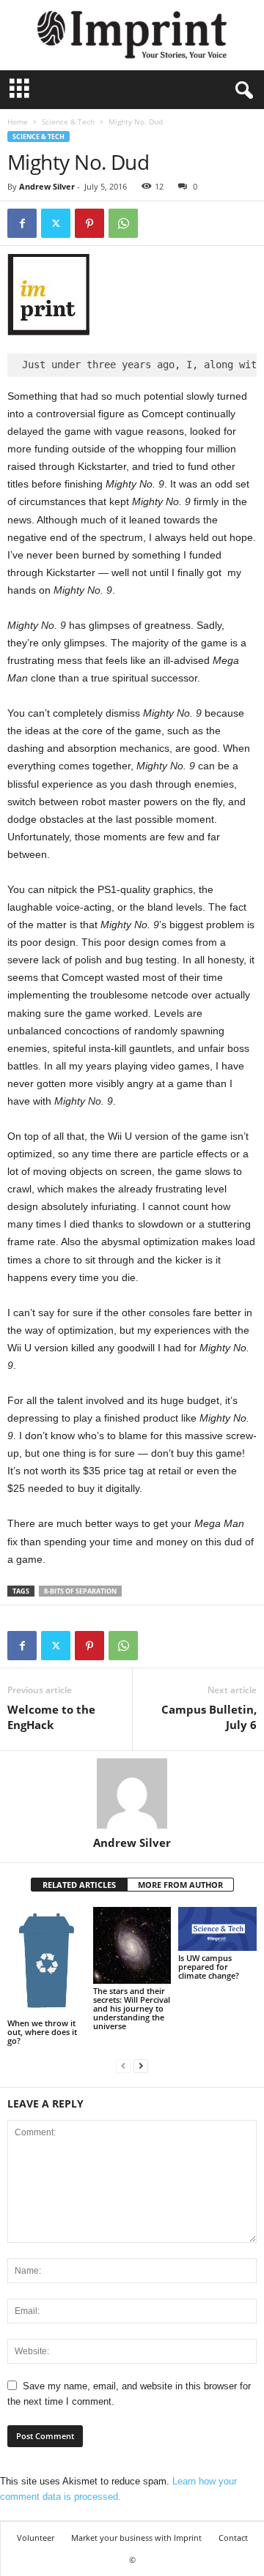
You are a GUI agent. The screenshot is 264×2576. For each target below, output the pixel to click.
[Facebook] (22, 223)
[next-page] (141, 2065)
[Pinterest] (89, 223)
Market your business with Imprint (136, 2538)
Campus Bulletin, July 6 (209, 1717)
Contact (233, 2538)
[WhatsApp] (123, 223)
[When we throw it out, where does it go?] (47, 1961)
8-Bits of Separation (80, 1591)
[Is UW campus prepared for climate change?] (217, 1929)
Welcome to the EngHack (51, 1717)
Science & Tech (68, 122)
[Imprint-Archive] (132, 35)
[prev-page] (123, 2065)
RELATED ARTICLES (79, 1885)
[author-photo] (132, 1793)
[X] (56, 223)
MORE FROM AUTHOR (180, 1885)
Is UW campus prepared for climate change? (209, 1967)
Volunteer (36, 2538)
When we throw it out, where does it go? (42, 2032)
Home (18, 122)
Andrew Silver (47, 186)
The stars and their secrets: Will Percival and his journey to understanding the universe (132, 2008)
